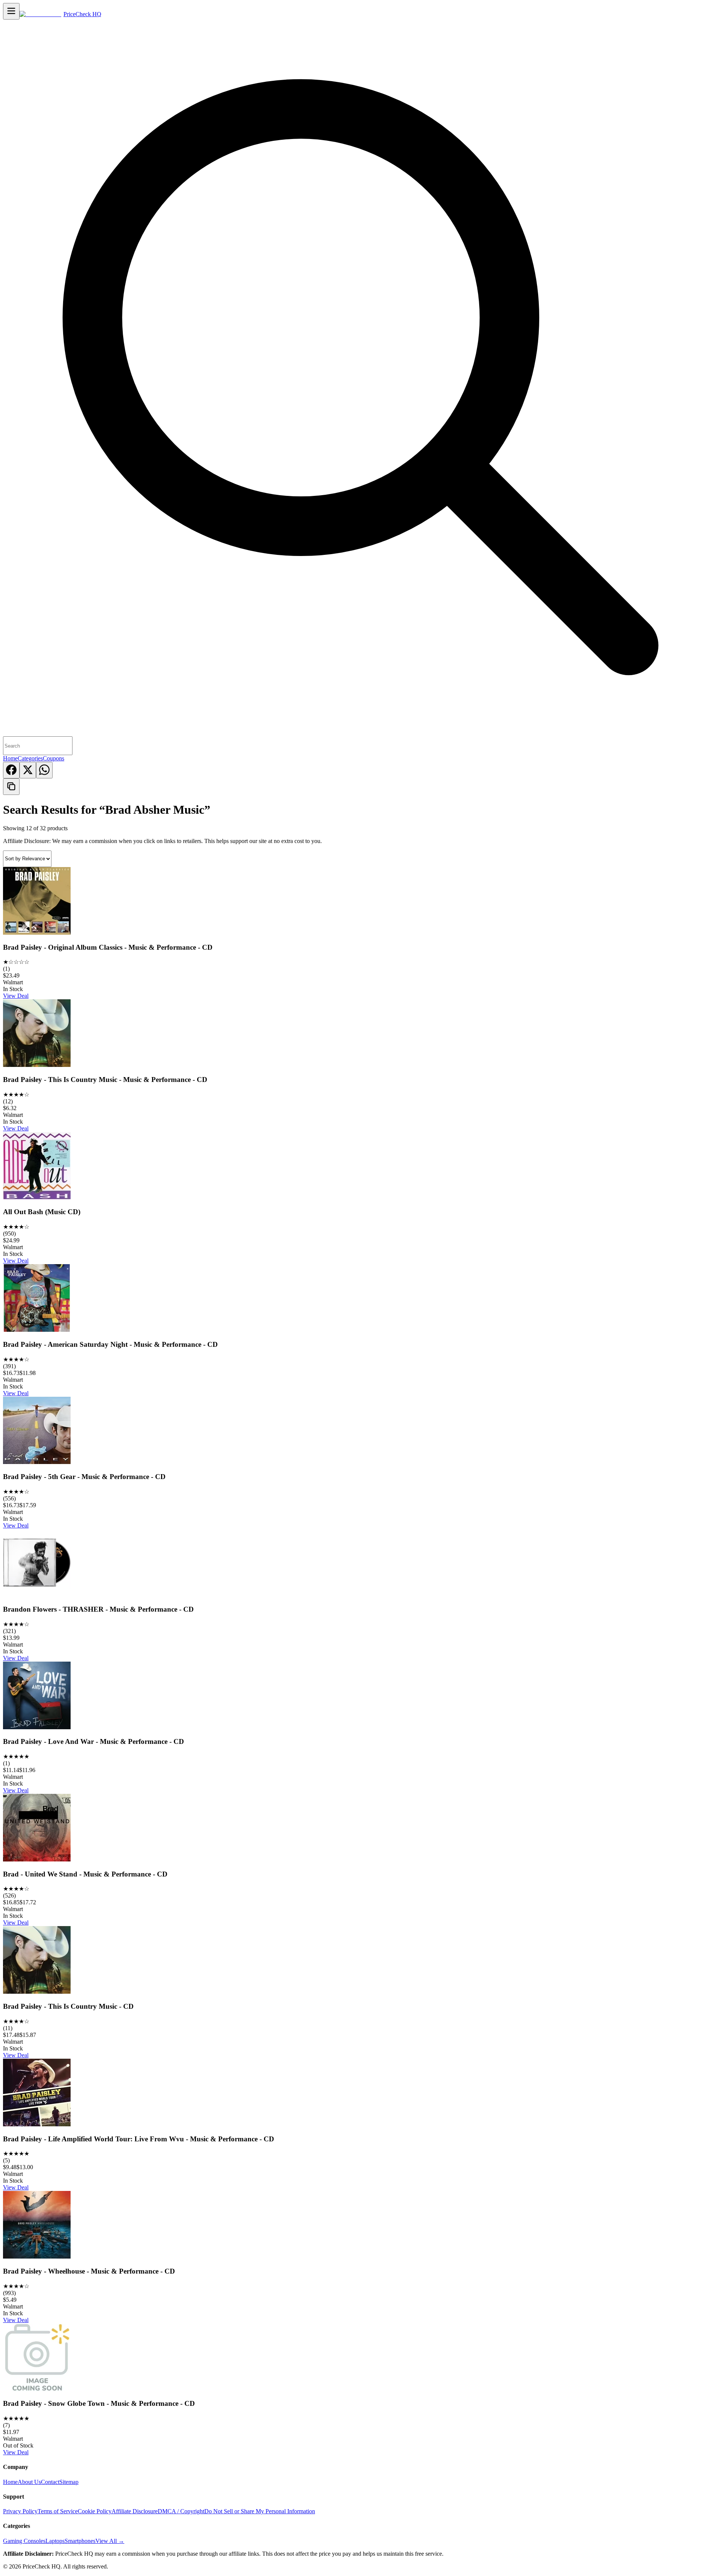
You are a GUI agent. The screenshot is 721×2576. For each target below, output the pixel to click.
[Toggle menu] (11, 11)
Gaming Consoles (24, 2541)
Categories (30, 758)
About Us (29, 2482)
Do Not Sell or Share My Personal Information (260, 2511)
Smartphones (80, 2541)
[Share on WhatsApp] (44, 770)
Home (10, 758)
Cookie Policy (95, 2511)
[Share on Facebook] (11, 770)
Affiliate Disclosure (135, 2511)
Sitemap (69, 2482)
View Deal (16, 996)
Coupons (54, 758)
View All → (110, 2541)
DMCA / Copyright (181, 2511)
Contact (50, 2482)
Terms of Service (58, 2511)
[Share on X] (28, 770)
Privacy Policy (20, 2511)
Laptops (55, 2541)
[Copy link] (11, 787)
